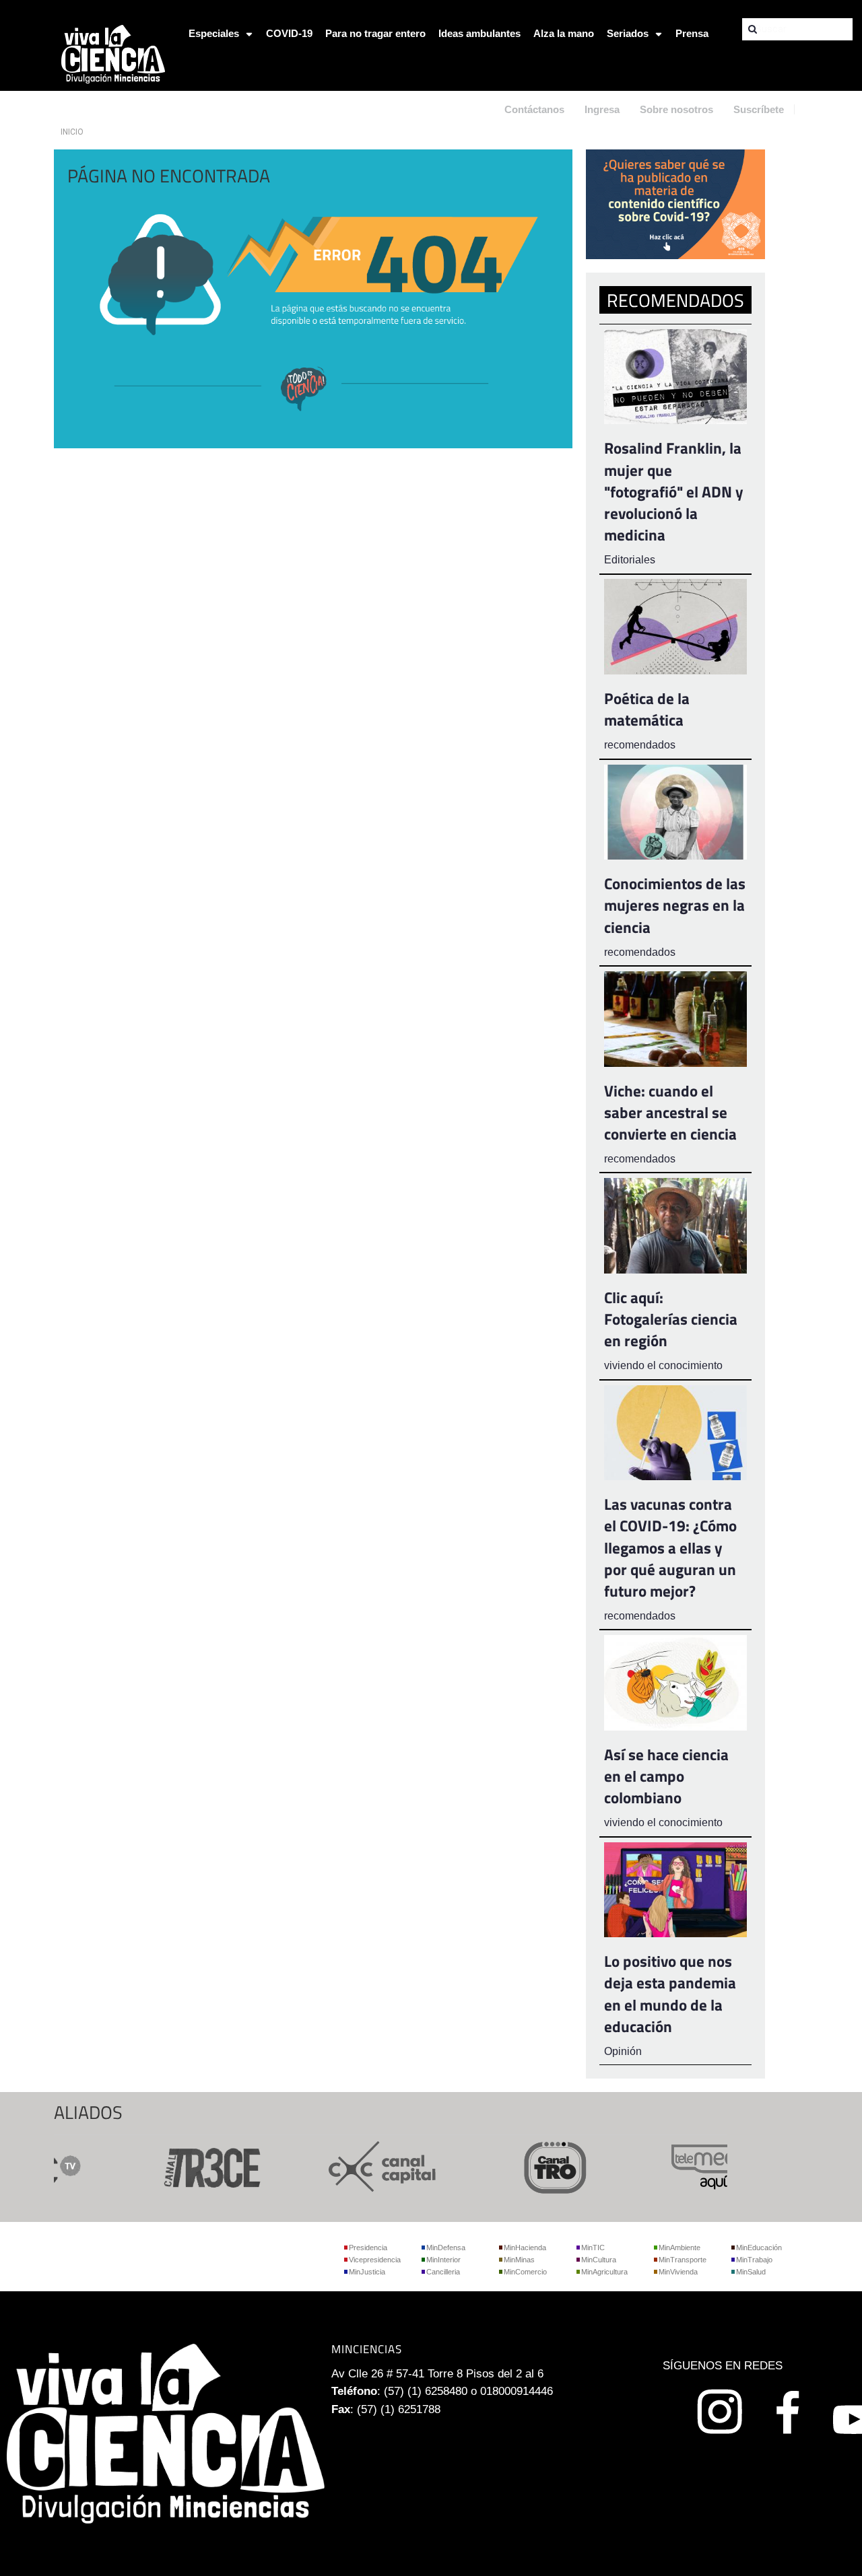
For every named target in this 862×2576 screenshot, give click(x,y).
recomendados (640, 745)
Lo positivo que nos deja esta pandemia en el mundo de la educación (670, 1994)
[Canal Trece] (182, 2166)
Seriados (628, 33)
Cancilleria (443, 2272)
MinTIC (593, 2248)
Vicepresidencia (375, 2260)
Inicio (72, 132)
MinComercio (525, 2272)
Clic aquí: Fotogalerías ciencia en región (671, 1319)
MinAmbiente (679, 2248)
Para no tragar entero (375, 33)
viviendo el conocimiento (663, 1365)
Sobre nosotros (676, 109)
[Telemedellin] (699, 2166)
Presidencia (368, 2248)
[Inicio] (113, 53)
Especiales (214, 33)
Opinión (623, 2051)
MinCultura (599, 2260)
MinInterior (443, 2260)
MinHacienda (525, 2248)
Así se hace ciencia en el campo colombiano (666, 1776)
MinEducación (759, 2248)
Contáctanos (534, 109)
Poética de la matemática (647, 709)
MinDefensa (446, 2248)
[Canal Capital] (354, 2166)
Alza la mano (564, 33)
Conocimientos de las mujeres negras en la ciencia (675, 905)
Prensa (692, 33)
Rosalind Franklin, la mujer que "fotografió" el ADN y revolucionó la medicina (674, 491)
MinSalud (751, 2272)
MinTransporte (683, 2260)
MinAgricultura (604, 2272)
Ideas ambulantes (479, 33)
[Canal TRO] (527, 2166)
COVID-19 (289, 33)
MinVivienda (678, 2272)
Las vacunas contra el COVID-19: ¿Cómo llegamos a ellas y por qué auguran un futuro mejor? (670, 1547)
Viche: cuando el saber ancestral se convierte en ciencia (670, 1112)
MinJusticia (367, 2272)
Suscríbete (759, 109)
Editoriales (630, 560)
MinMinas (519, 2260)
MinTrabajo (754, 2260)
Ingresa (602, 109)
